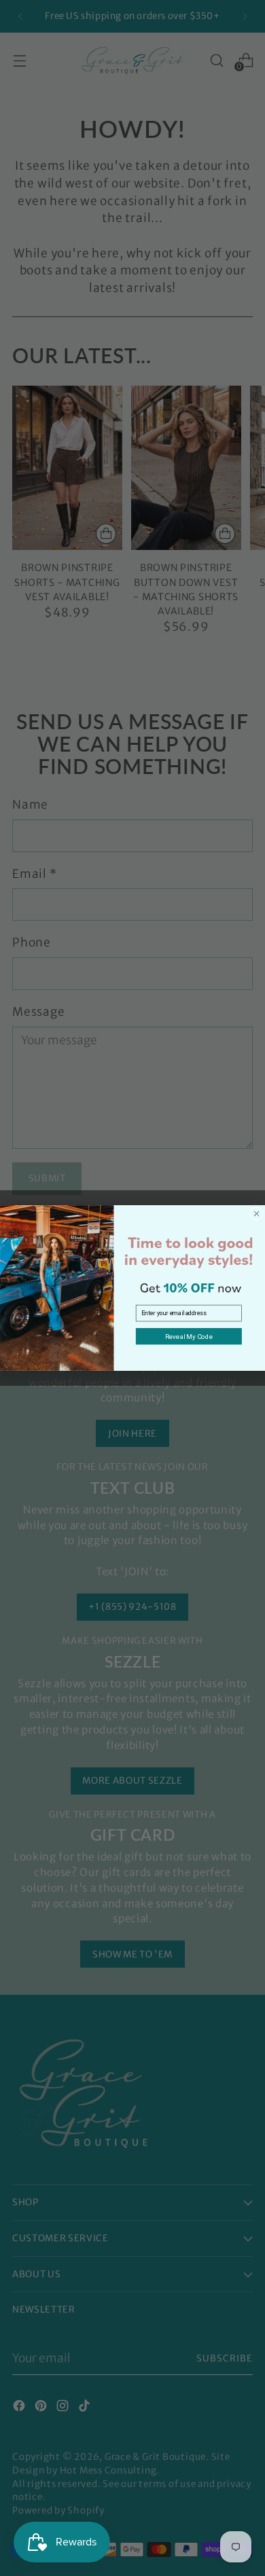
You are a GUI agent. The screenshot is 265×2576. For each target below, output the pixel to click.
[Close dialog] (257, 1214)
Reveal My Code (189, 1336)
